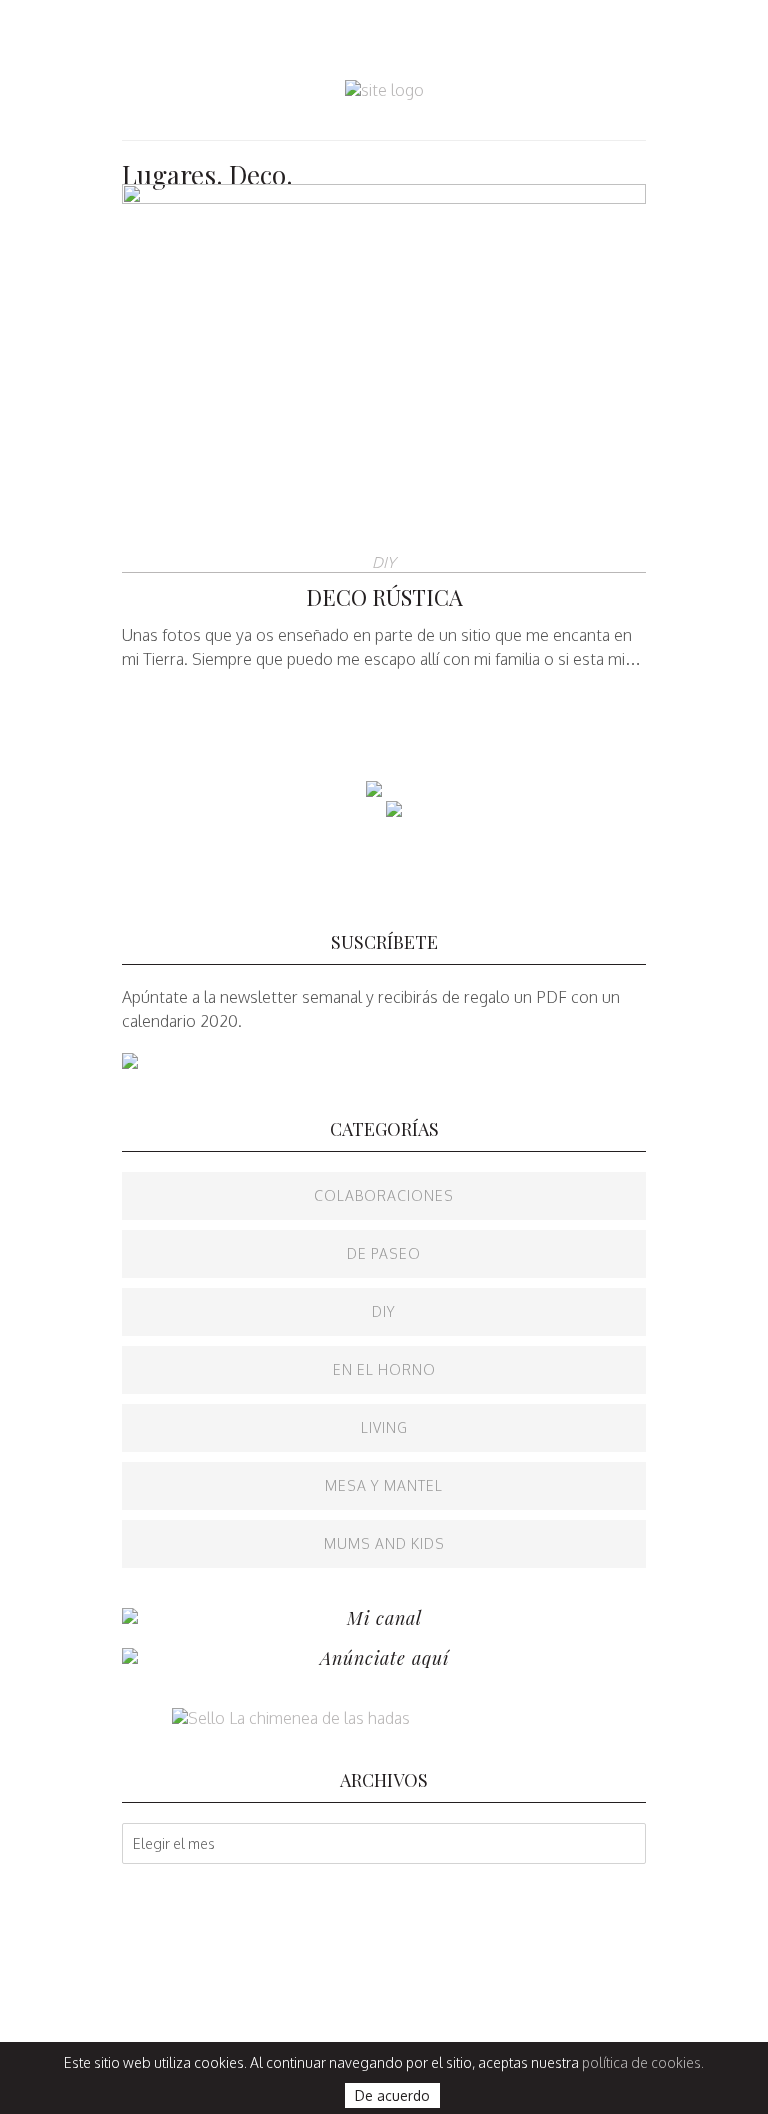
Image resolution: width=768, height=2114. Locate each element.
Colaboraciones (384, 1195)
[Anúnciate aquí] (130, 1658)
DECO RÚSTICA (384, 597)
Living (384, 1427)
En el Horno (384, 1369)
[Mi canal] (130, 1618)
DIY (384, 562)
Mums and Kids (384, 1543)
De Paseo (384, 1253)
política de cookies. (643, 2062)
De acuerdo (392, 2095)
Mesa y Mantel (384, 1485)
